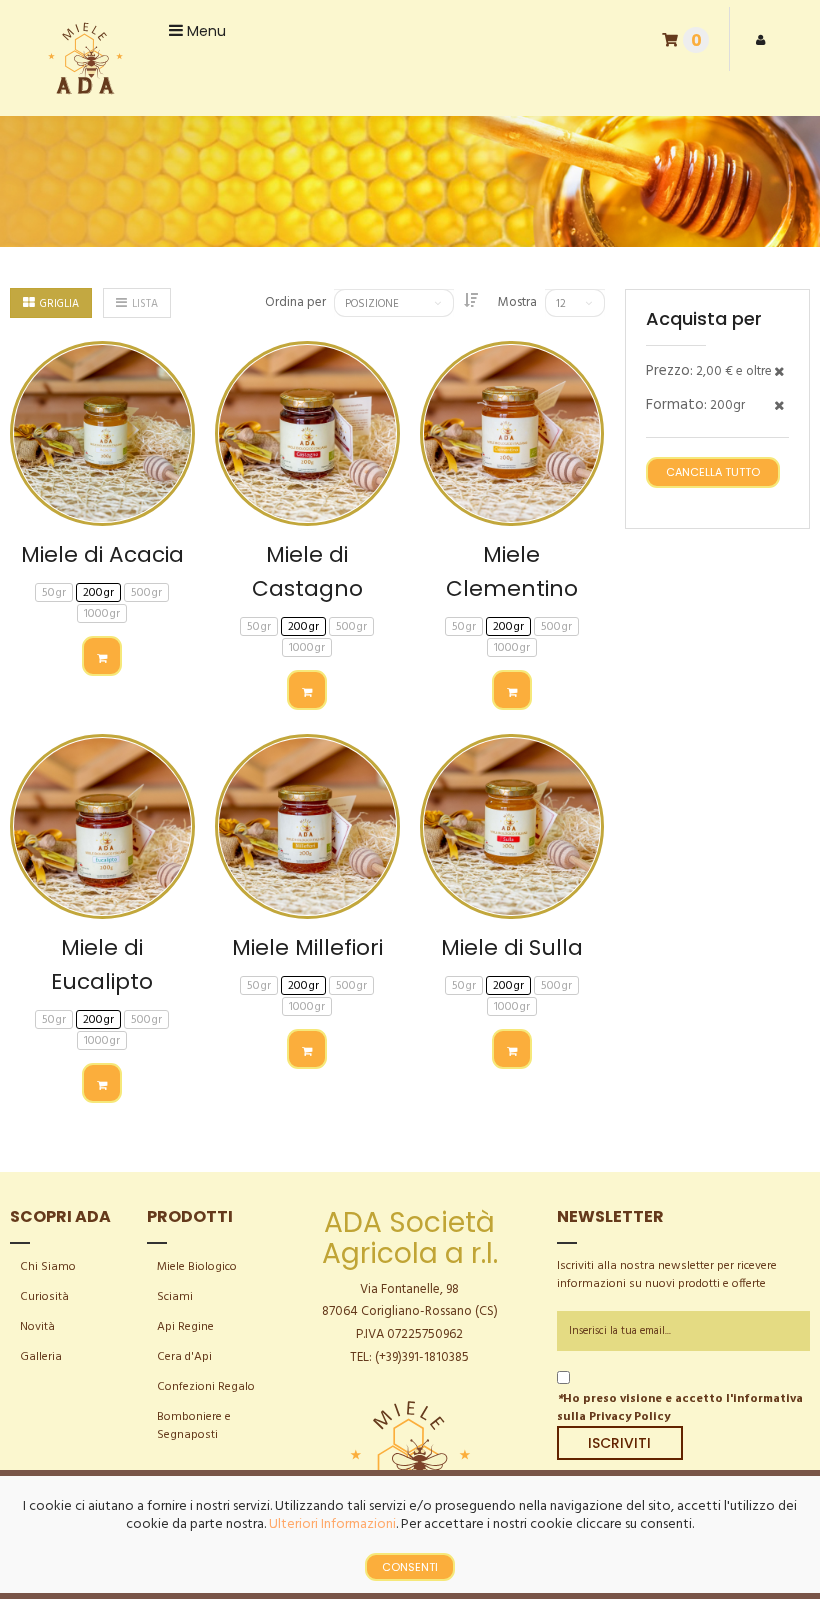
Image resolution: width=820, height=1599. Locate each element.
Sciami (175, 1297)
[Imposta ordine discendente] (471, 302)
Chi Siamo (48, 1267)
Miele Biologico (197, 1267)
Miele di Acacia (102, 554)
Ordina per (295, 303)
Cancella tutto (713, 472)
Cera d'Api (184, 1357)
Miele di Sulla (512, 947)
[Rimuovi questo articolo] (779, 373)
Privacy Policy (629, 1417)
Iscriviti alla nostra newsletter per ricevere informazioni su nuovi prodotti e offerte (667, 1275)
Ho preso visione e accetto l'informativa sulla (680, 1408)
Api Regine (185, 1327)
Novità (37, 1327)
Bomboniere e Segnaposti (194, 1426)
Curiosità (44, 1297)
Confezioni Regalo (206, 1387)
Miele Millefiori (307, 947)
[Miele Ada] (84, 58)
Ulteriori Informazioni (332, 1524)
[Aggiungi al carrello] (102, 656)
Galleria (41, 1357)
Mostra (517, 303)
